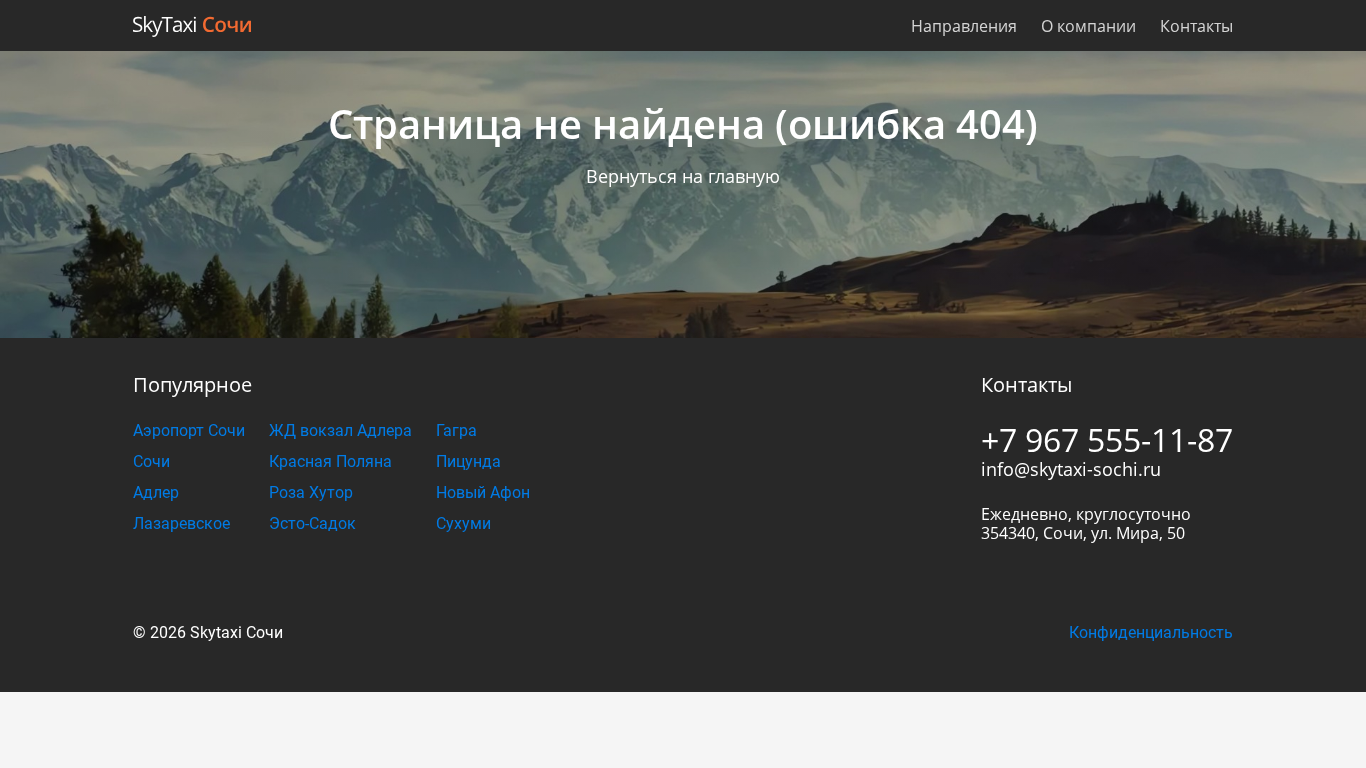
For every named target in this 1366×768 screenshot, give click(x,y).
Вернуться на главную (683, 176)
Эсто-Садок (312, 523)
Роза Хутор (311, 492)
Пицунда (468, 461)
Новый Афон (483, 492)
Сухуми (463, 523)
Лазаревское (181, 523)
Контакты (1196, 26)
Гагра (456, 430)
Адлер (156, 492)
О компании (1088, 26)
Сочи (151, 461)
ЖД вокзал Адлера (340, 430)
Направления (964, 26)
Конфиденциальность (1151, 632)
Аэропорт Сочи (189, 430)
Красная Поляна (330, 461)
